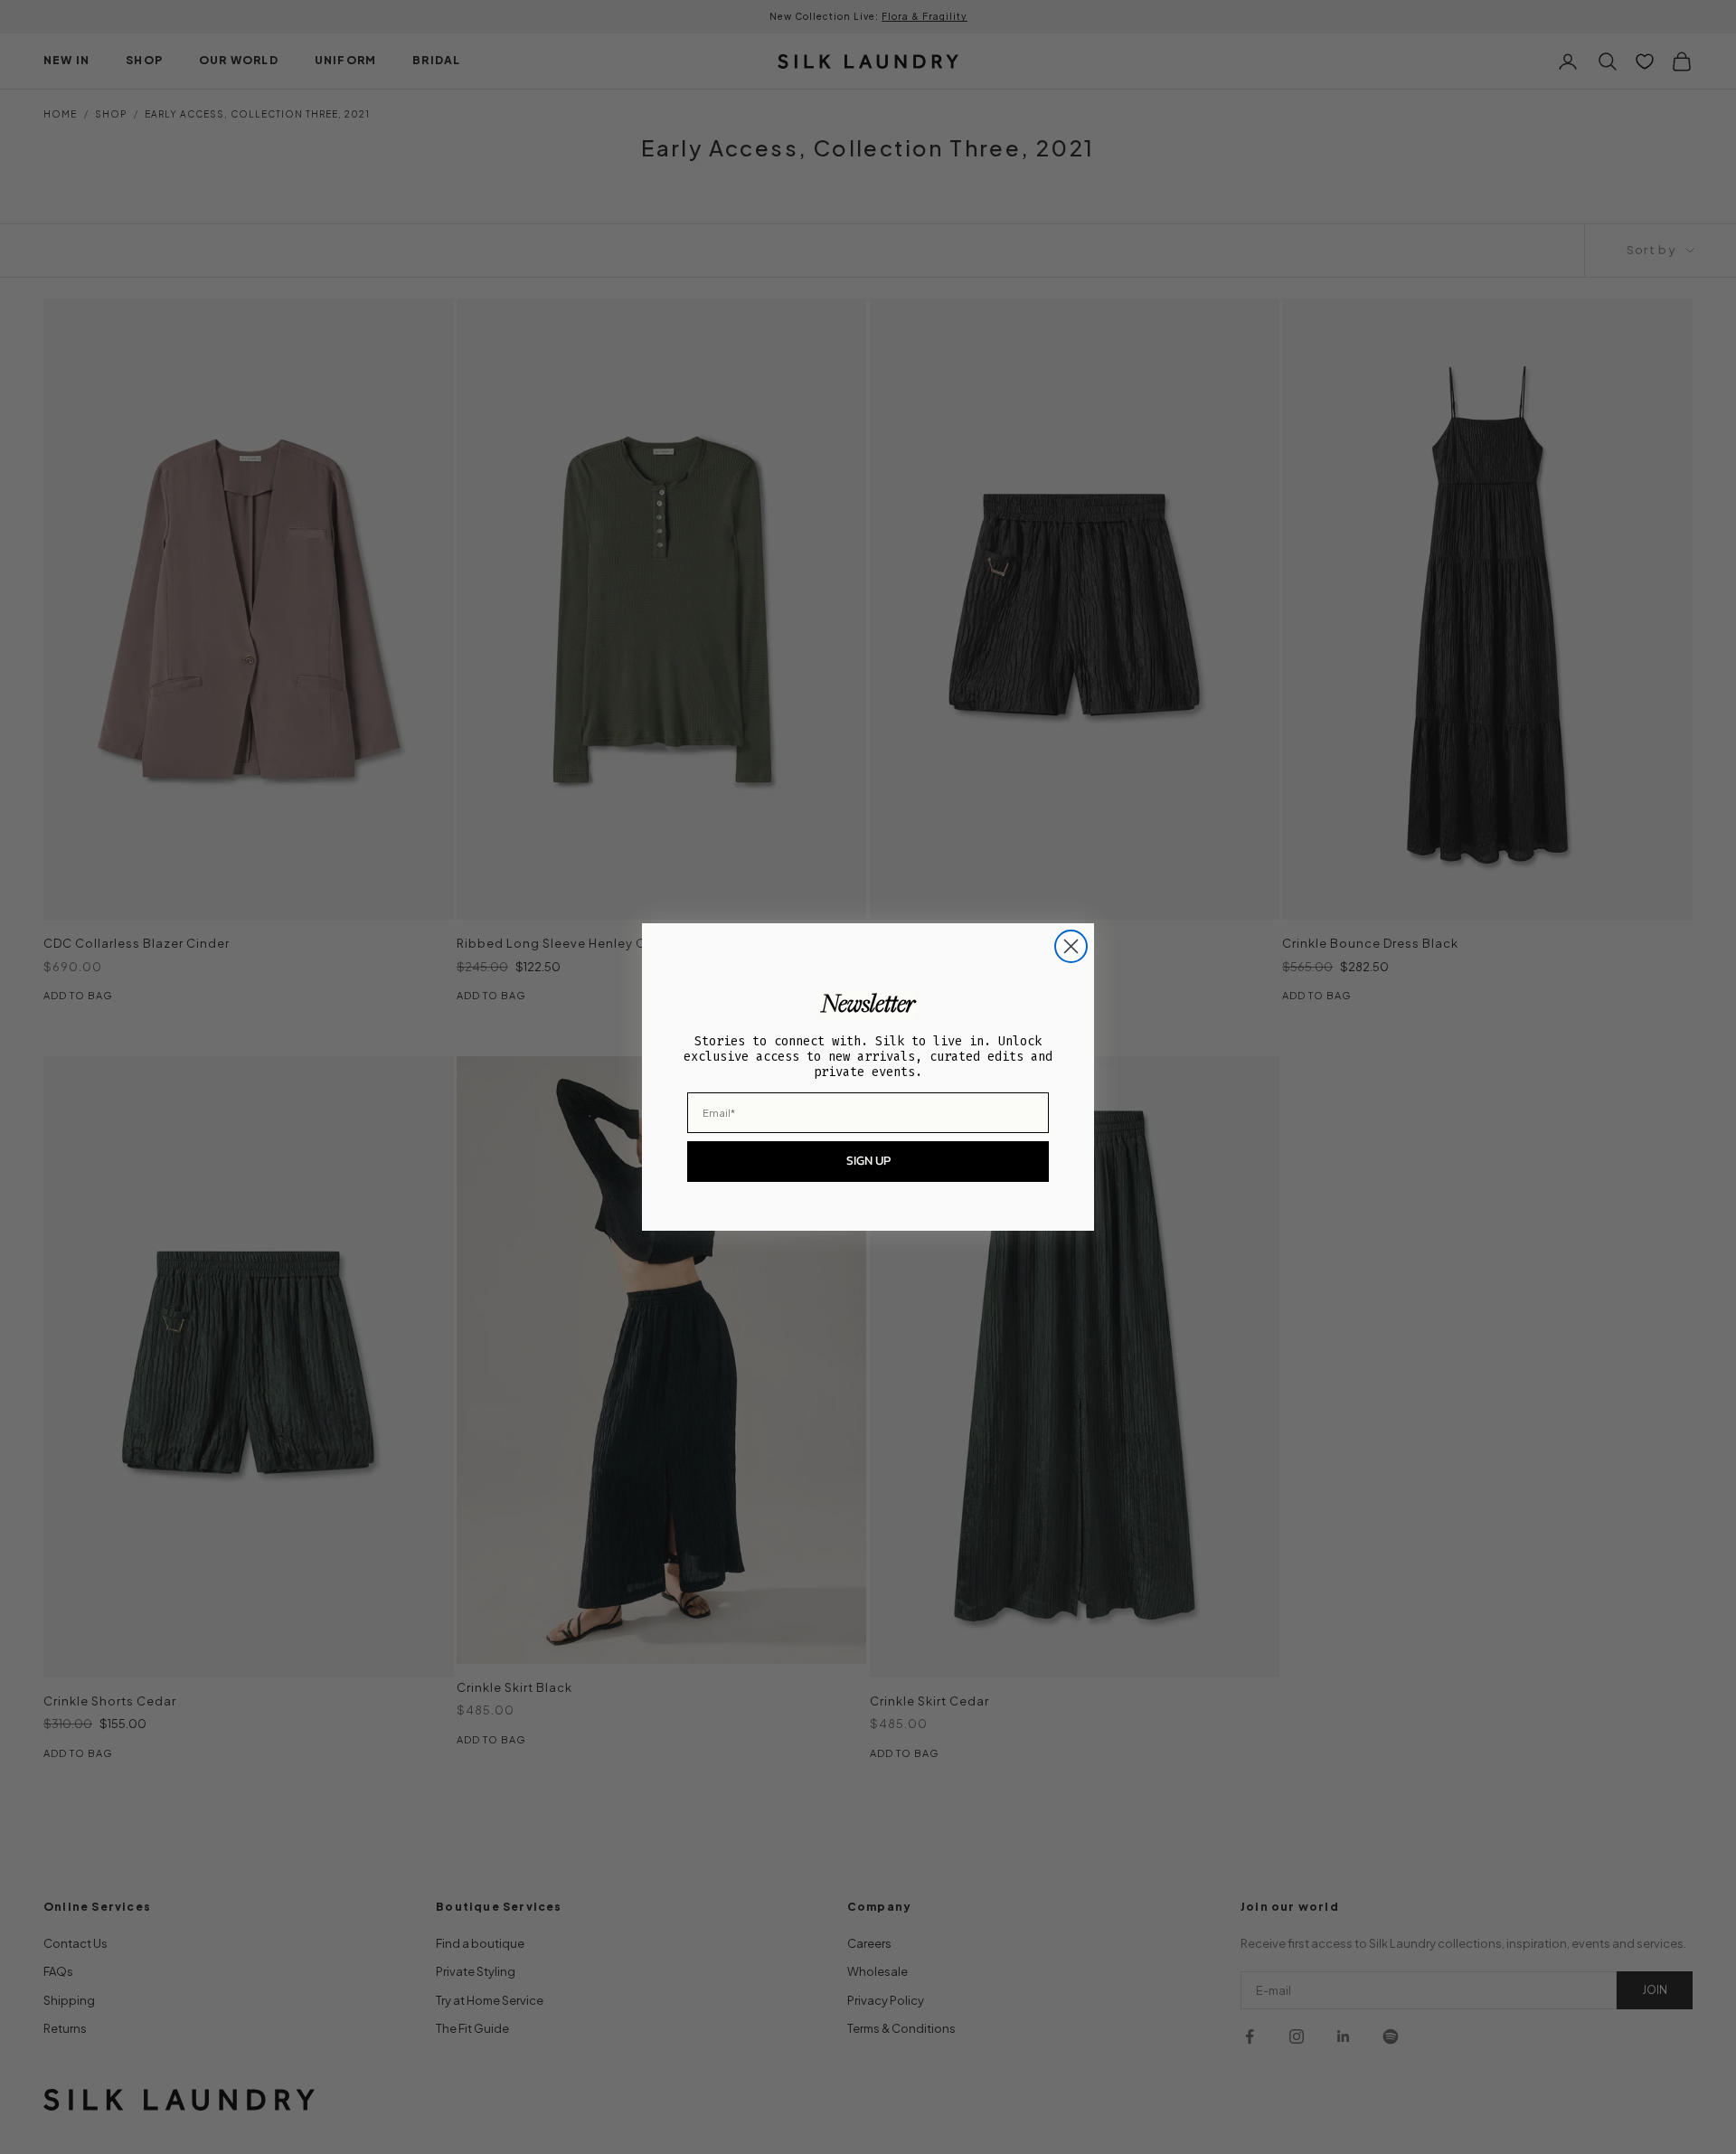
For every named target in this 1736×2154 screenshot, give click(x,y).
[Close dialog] (1071, 946)
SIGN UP (868, 1161)
